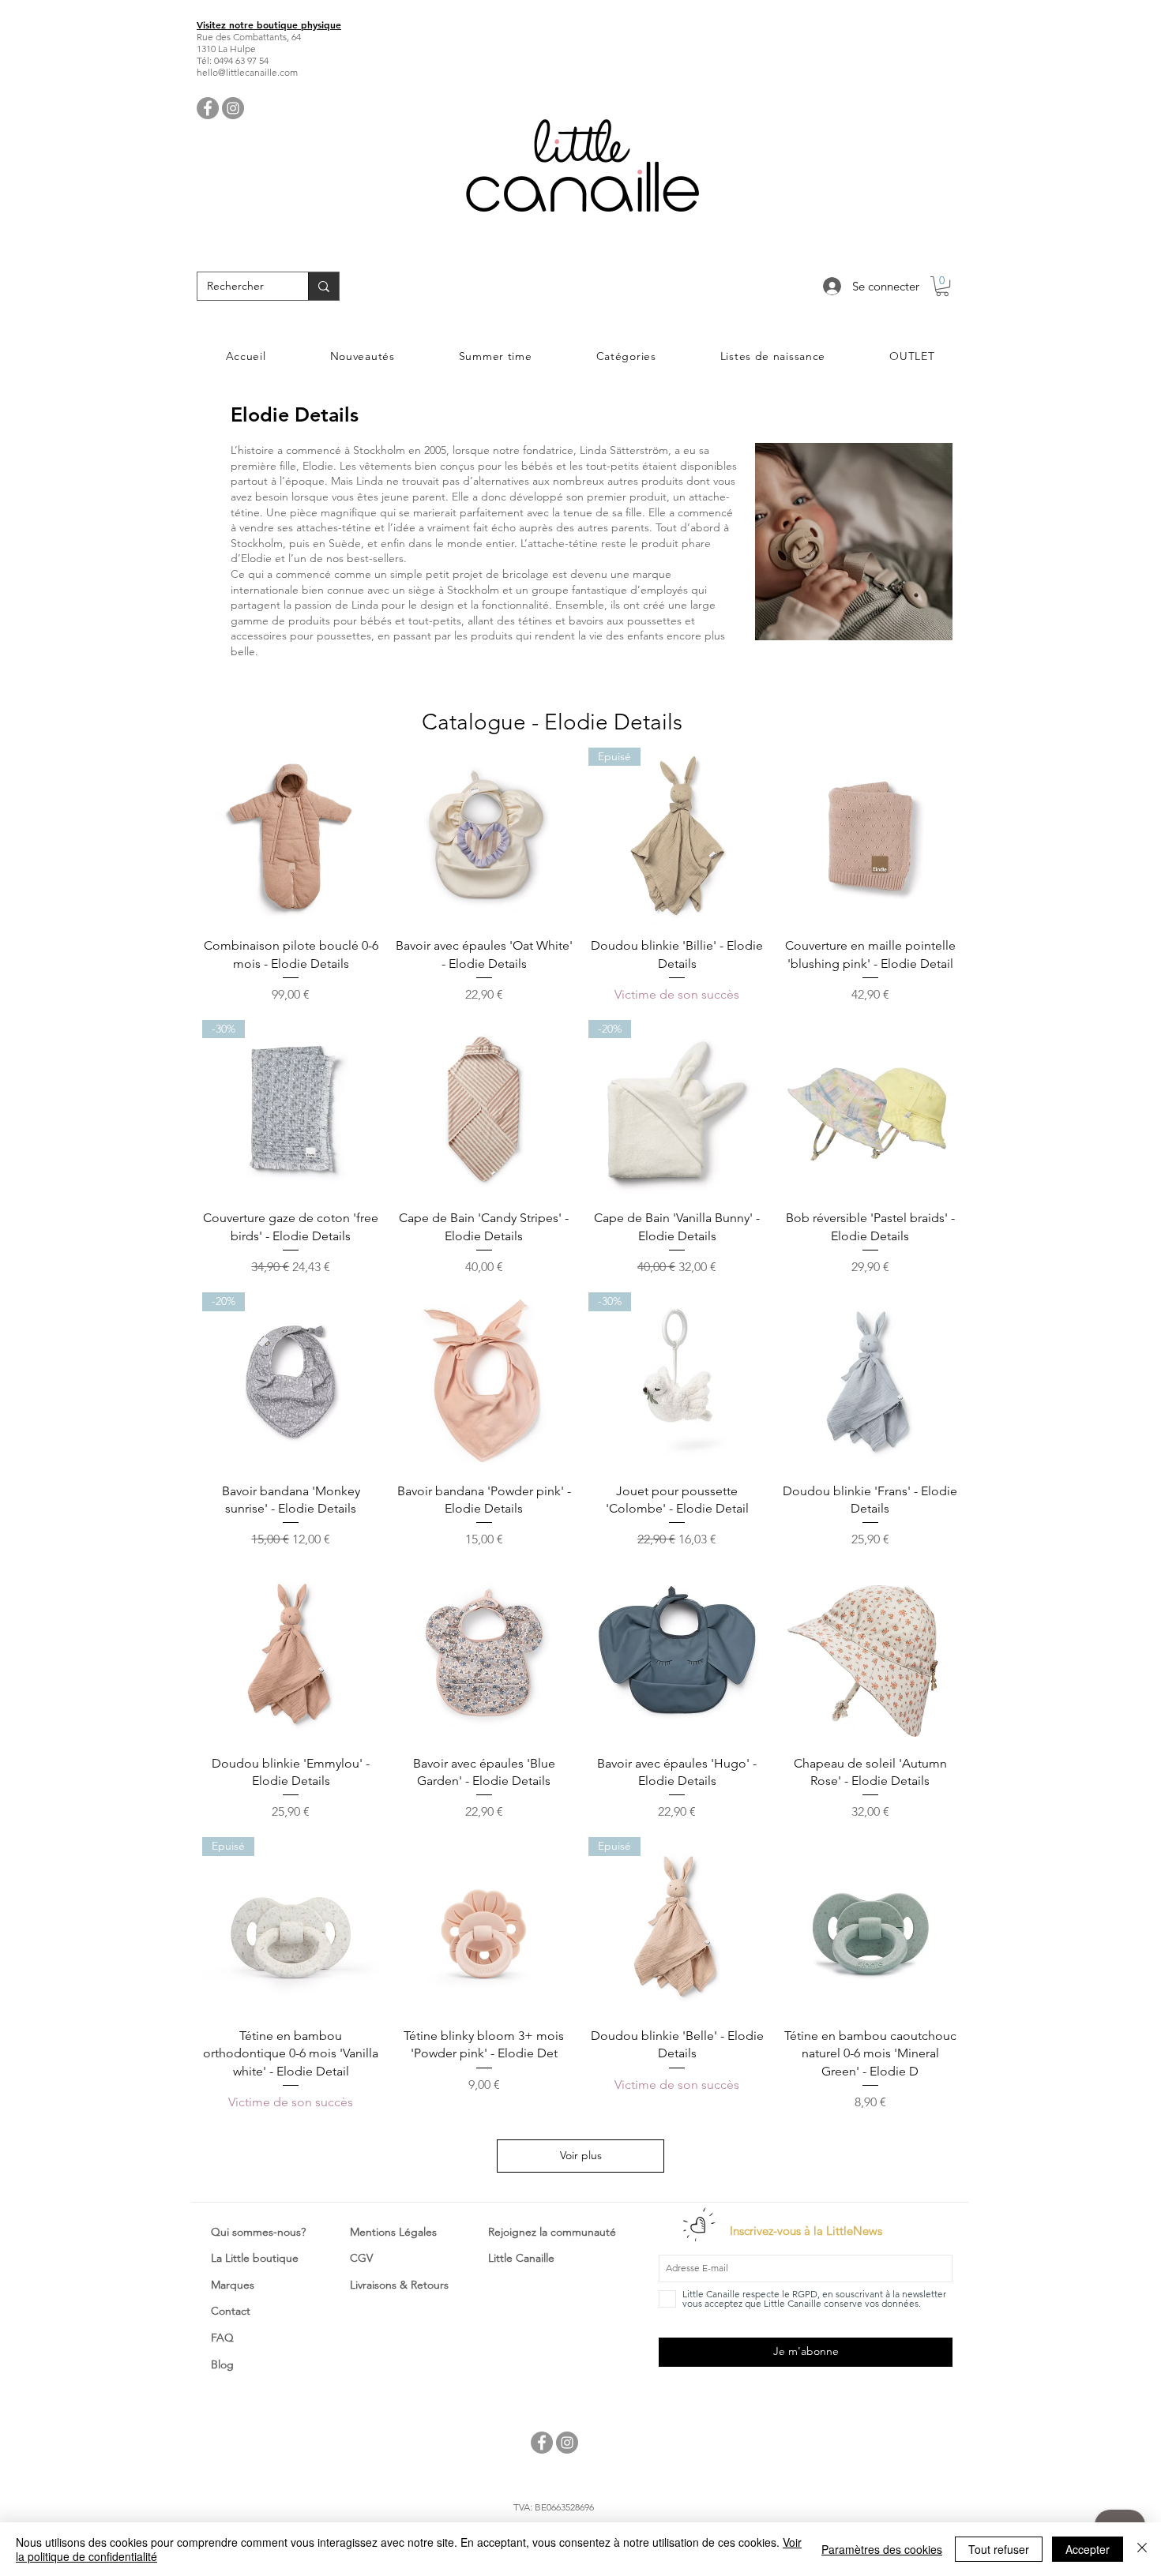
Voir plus (581, 2155)
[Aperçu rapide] (291, 836)
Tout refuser (999, 2549)
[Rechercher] (323, 286)
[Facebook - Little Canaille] (208, 108)
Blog (222, 2364)
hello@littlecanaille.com (247, 72)
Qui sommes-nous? (258, 2232)
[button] (942, 286)
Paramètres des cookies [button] (882, 2549)
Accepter (1088, 2549)
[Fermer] (1142, 2549)
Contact (231, 2311)
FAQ (222, 2338)
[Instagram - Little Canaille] (233, 108)
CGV (361, 2258)
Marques (233, 2285)
